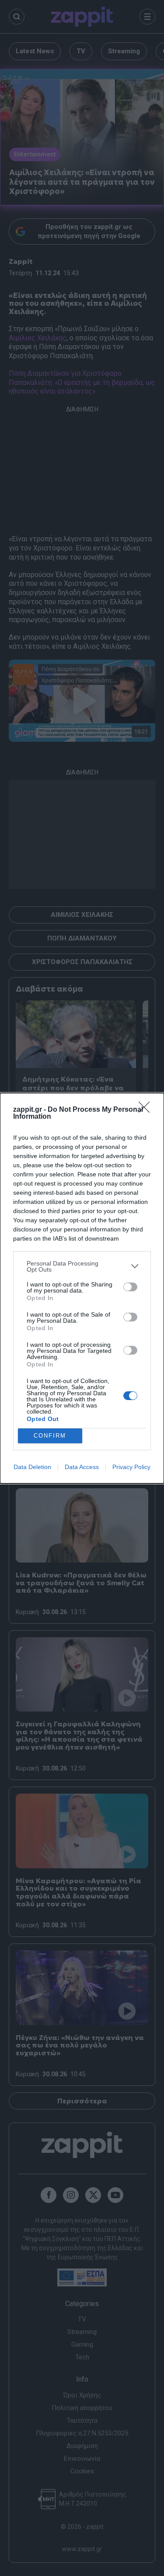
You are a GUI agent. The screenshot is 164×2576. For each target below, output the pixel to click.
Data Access (82, 1467)
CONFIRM (50, 1436)
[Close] (147, 1110)
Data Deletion (32, 1467)
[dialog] (82, 1288)
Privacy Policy (131, 1467)
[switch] (130, 1287)
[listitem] (82, 1266)
